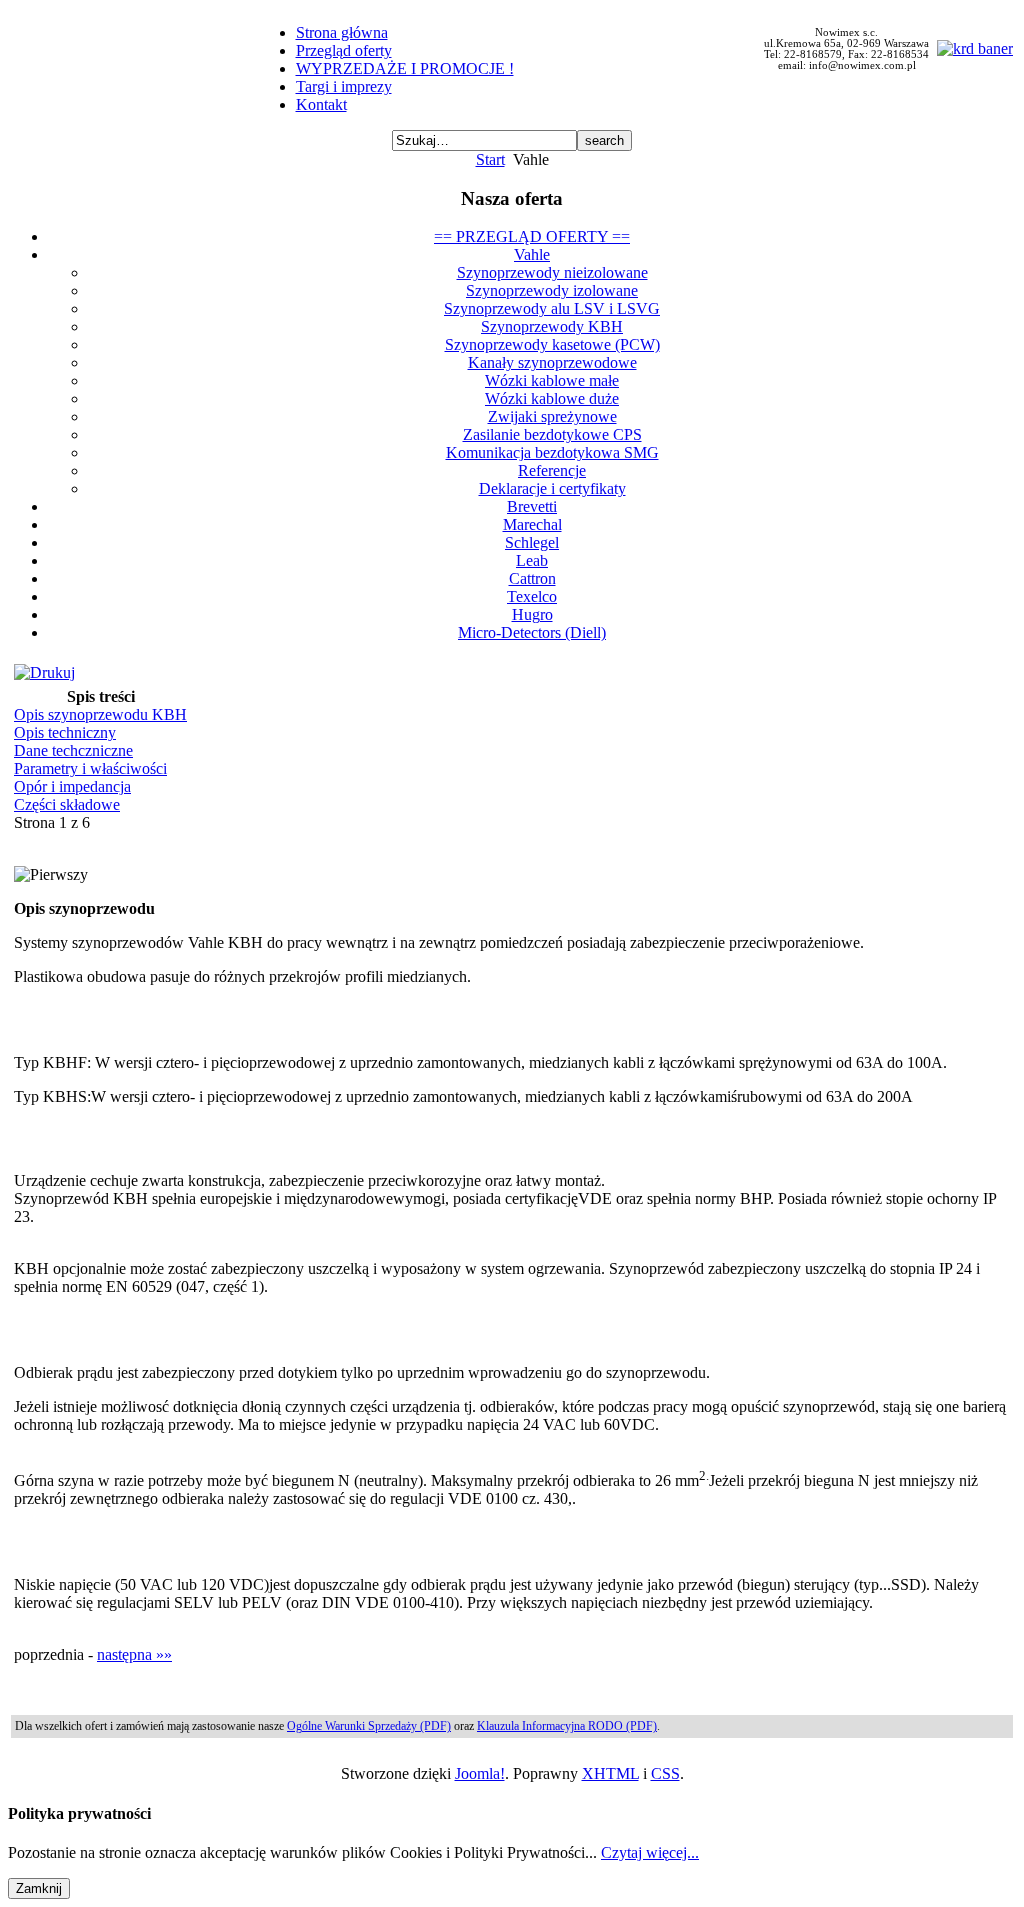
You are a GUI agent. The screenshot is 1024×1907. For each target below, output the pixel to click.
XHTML (610, 1773)
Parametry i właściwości (90, 768)
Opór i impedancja (72, 786)
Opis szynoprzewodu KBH (100, 714)
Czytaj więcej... (650, 1852)
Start (490, 159)
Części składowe (67, 804)
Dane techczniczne (73, 750)
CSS (665, 1773)
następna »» (134, 1654)
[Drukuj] (44, 672)
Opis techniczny (65, 732)
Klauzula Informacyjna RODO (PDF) (567, 1726)
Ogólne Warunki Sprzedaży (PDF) (369, 1726)
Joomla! (480, 1773)
